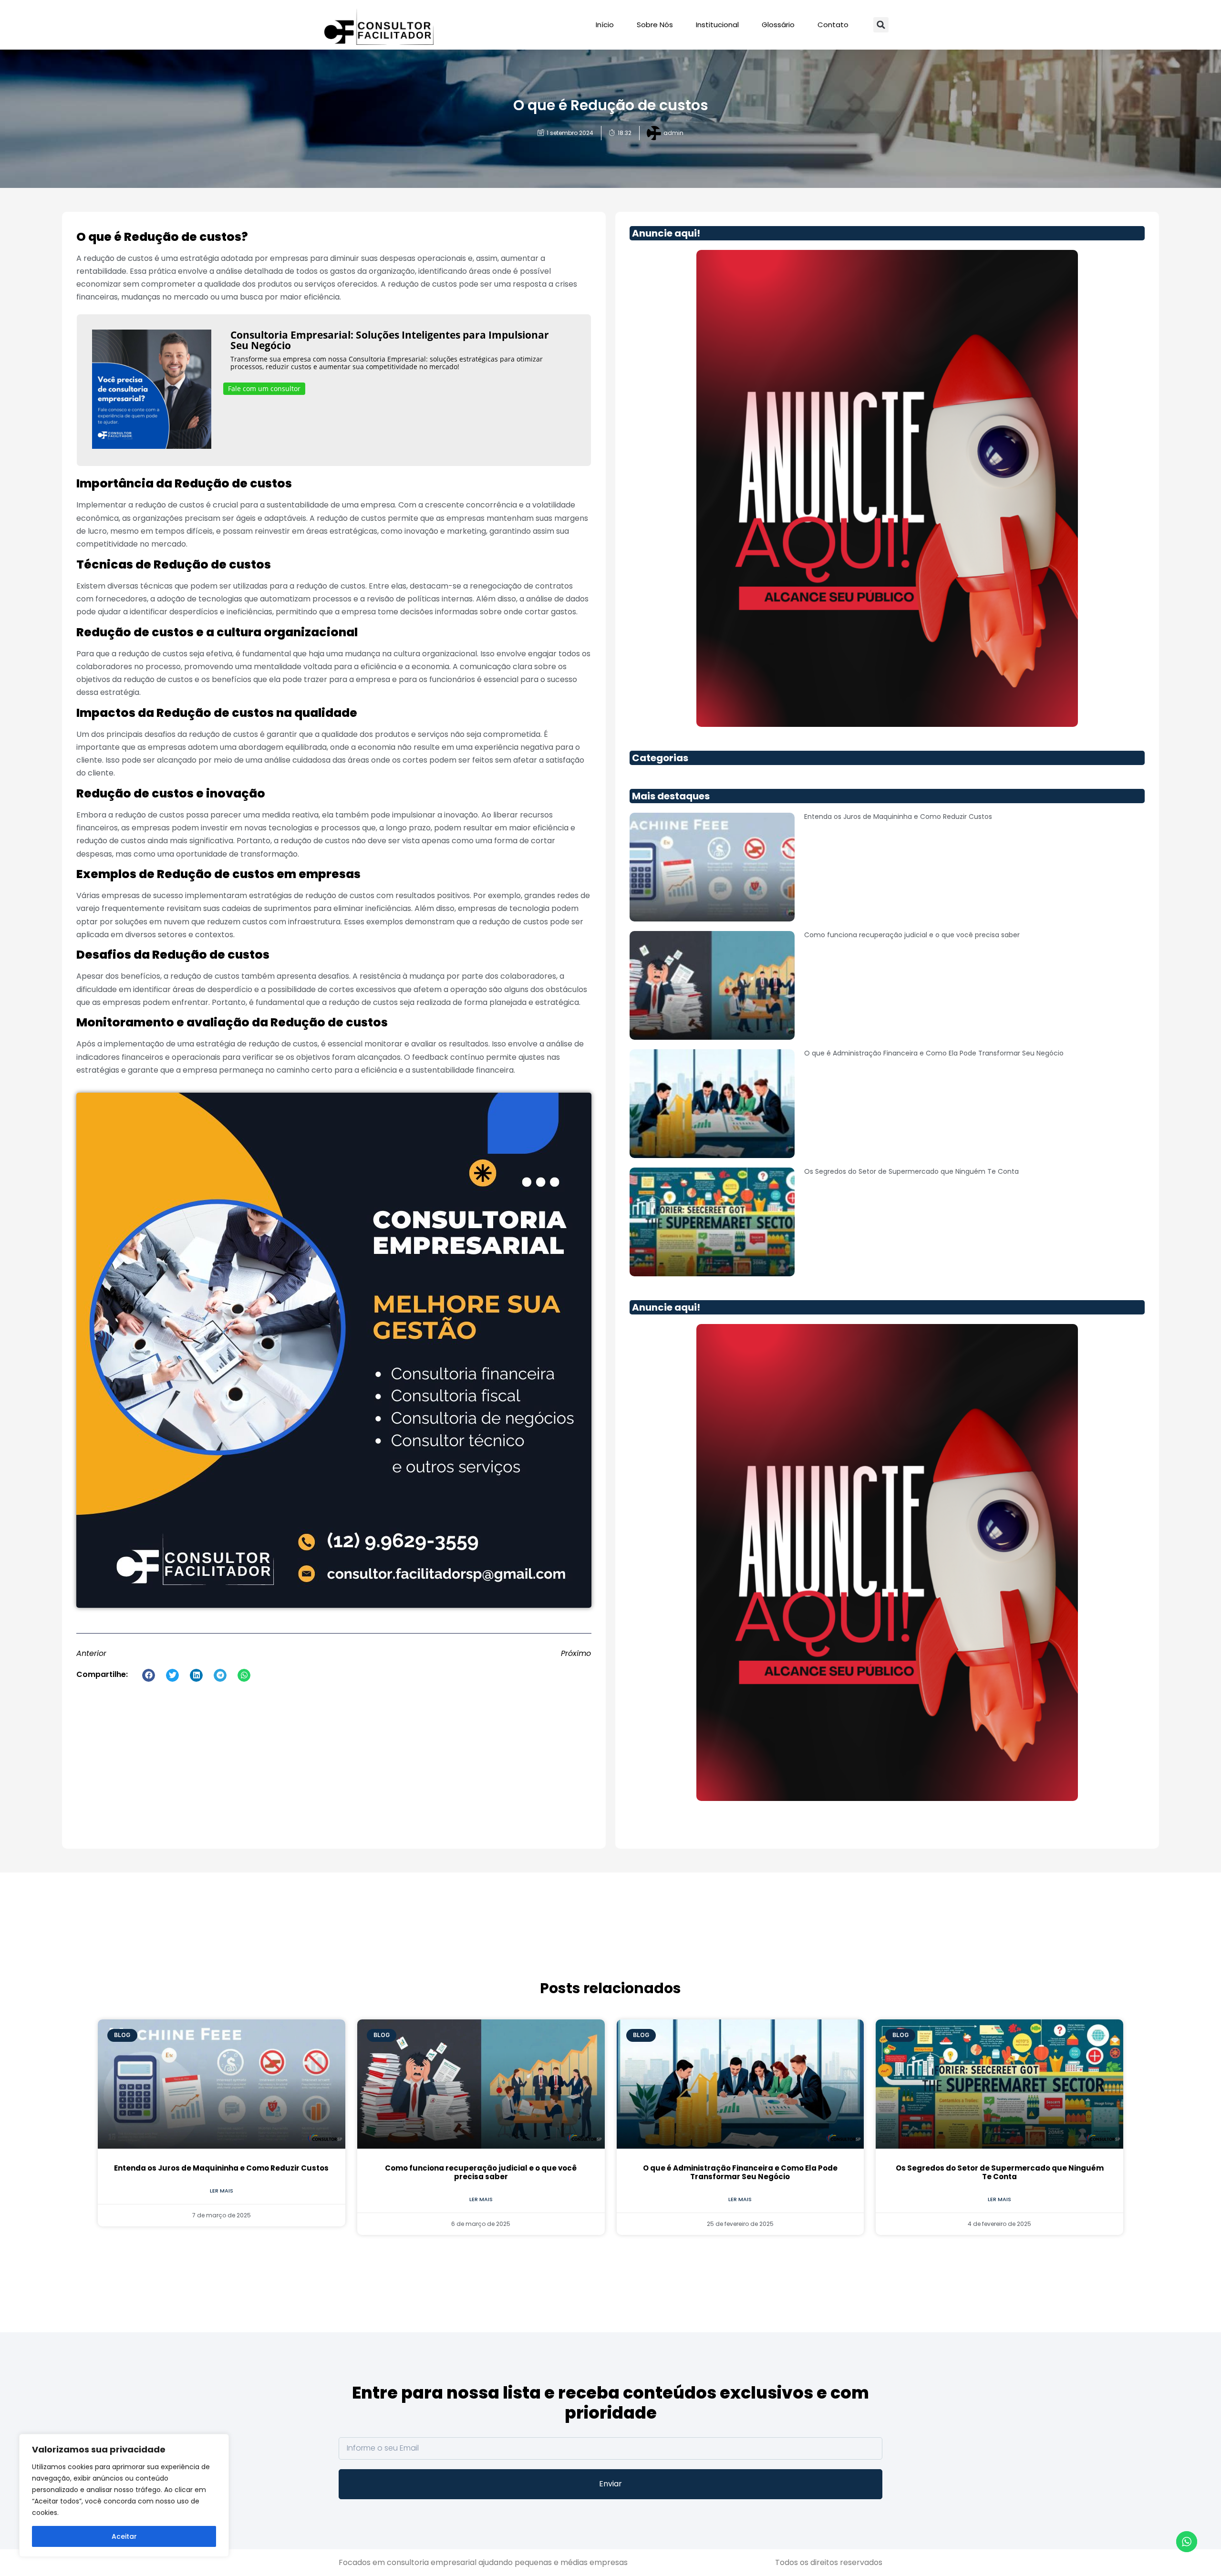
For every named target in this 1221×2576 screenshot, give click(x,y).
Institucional (717, 25)
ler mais (222, 2191)
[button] (881, 25)
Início (605, 25)
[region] (124, 2495)
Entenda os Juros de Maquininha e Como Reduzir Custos (898, 817)
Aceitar (124, 2536)
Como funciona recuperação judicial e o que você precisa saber (912, 935)
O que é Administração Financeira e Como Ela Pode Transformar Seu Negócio (934, 1053)
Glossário (778, 25)
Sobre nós (655, 25)
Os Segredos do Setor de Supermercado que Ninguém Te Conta (911, 1171)
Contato (833, 25)
